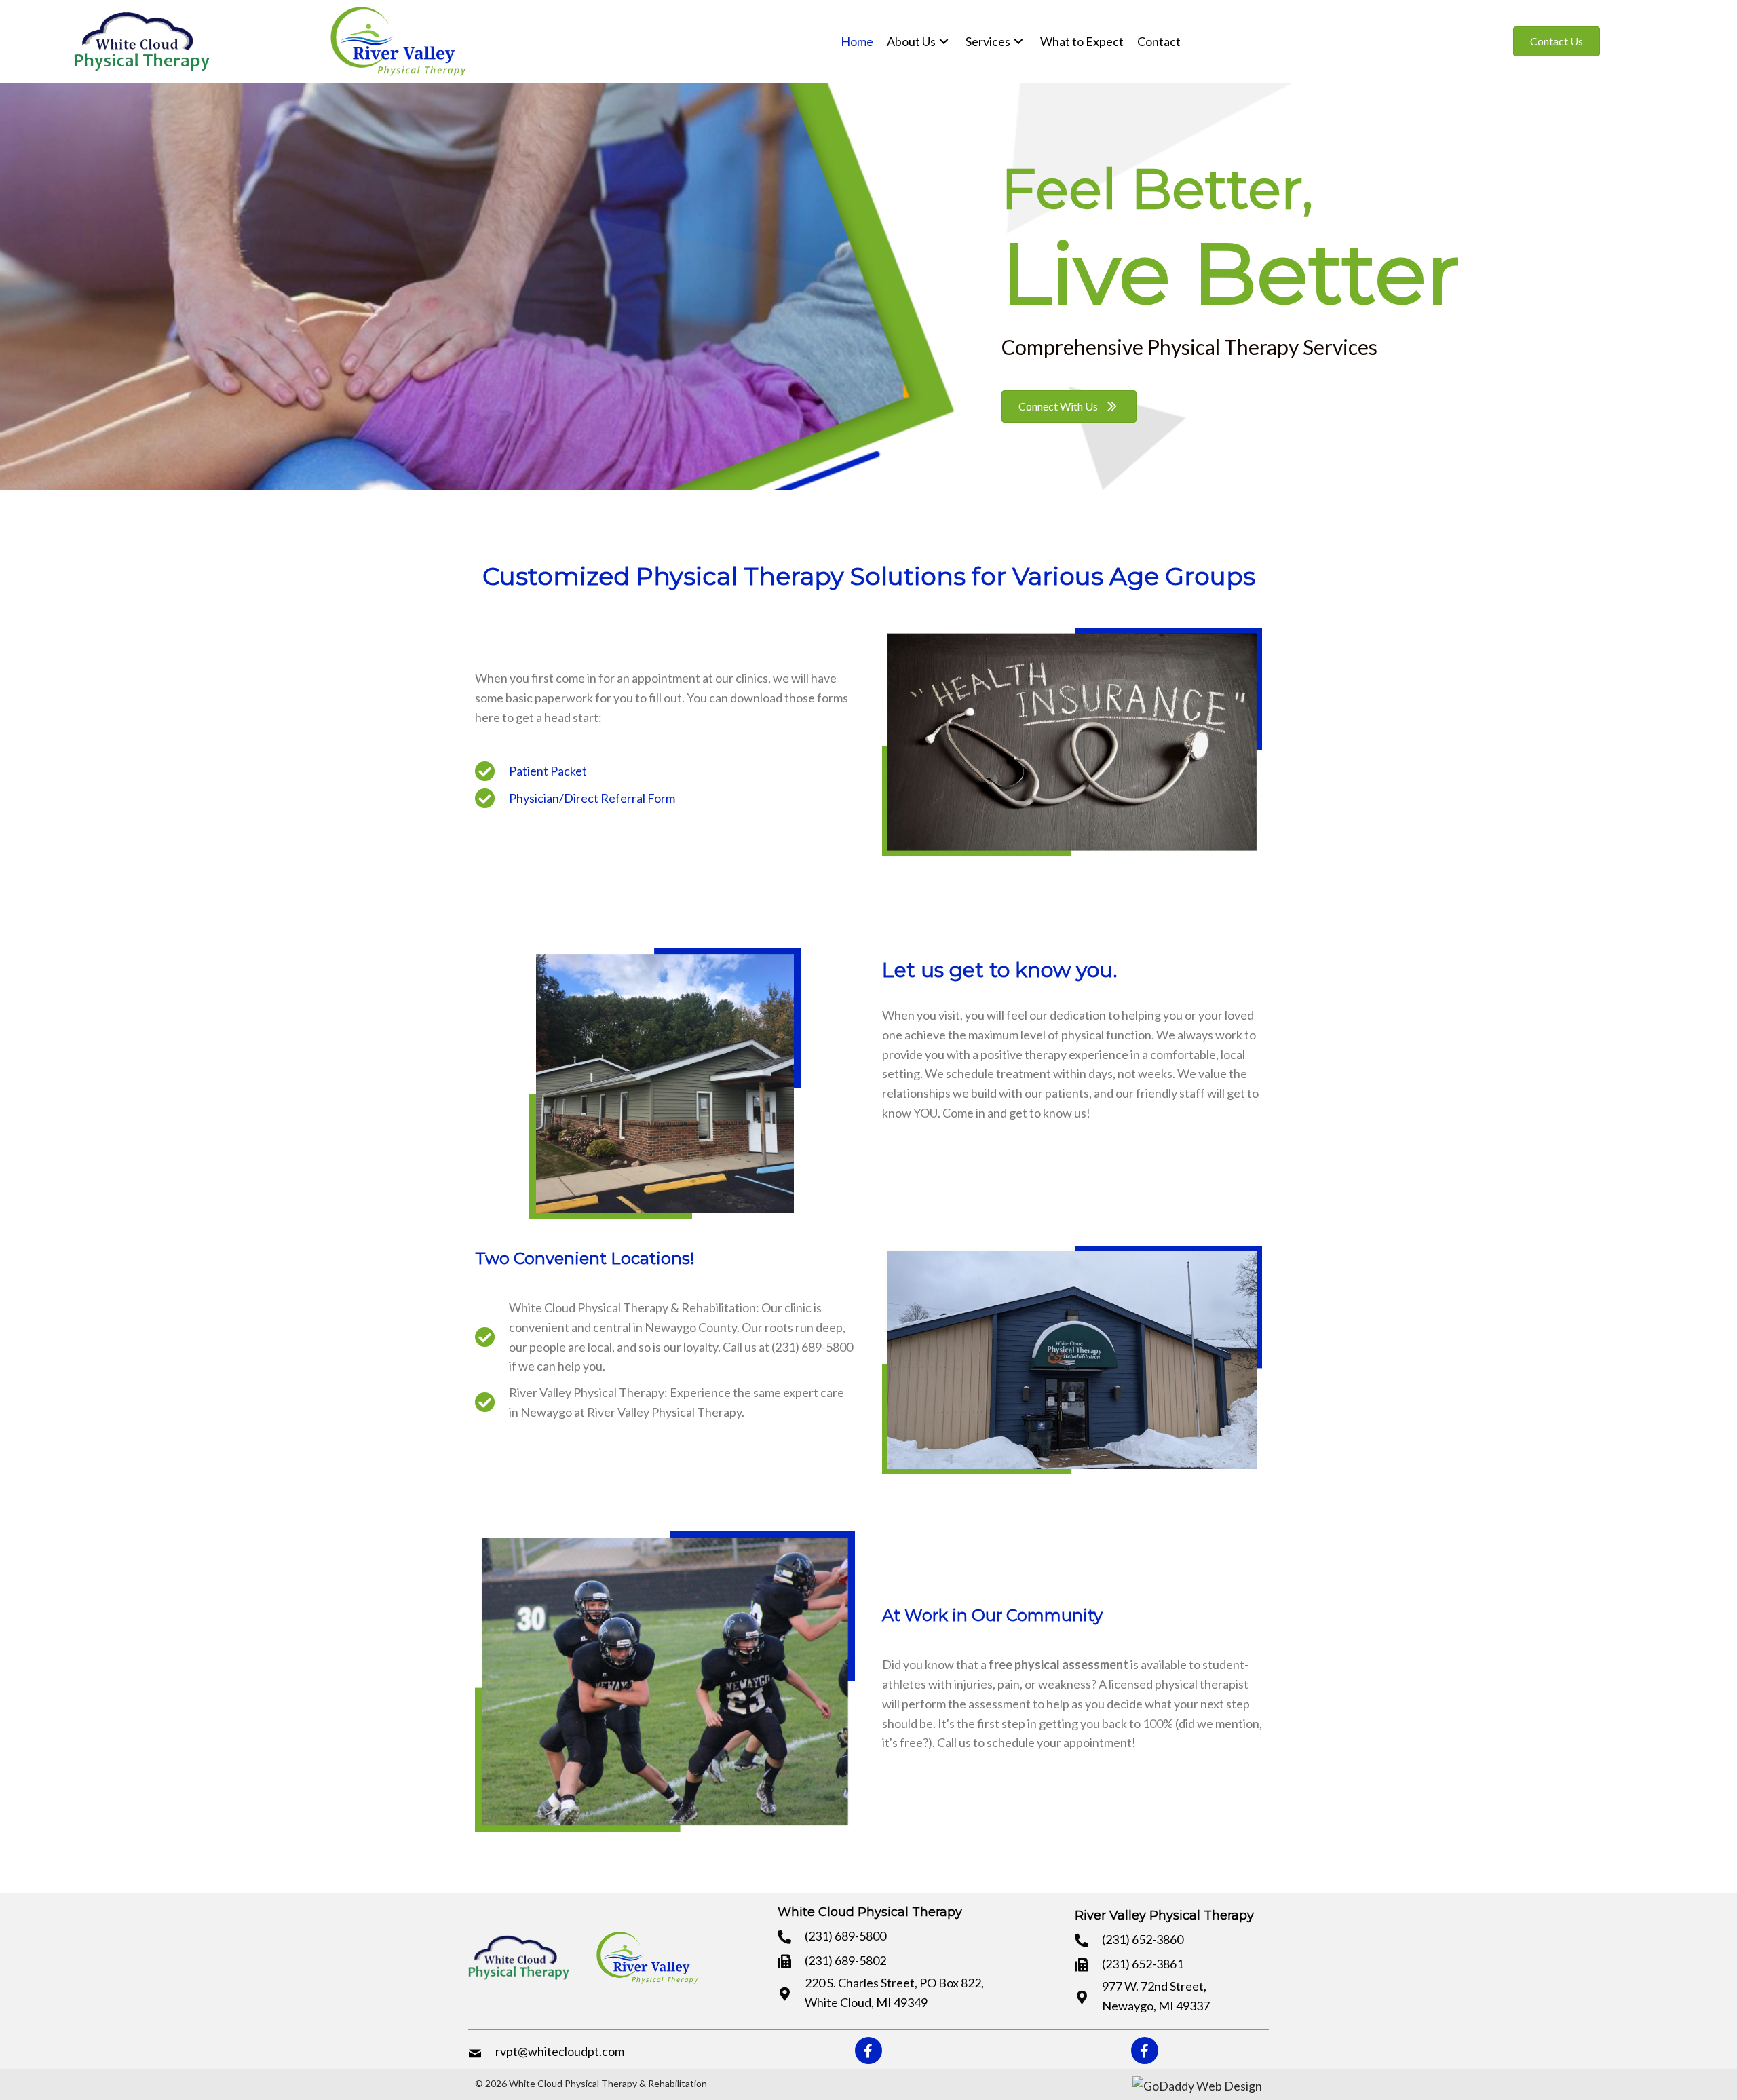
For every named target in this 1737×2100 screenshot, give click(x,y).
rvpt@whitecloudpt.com (560, 2051)
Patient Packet (548, 771)
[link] (857, 42)
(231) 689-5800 (845, 1936)
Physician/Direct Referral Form (592, 798)
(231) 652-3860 (1143, 1939)
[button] (1557, 41)
